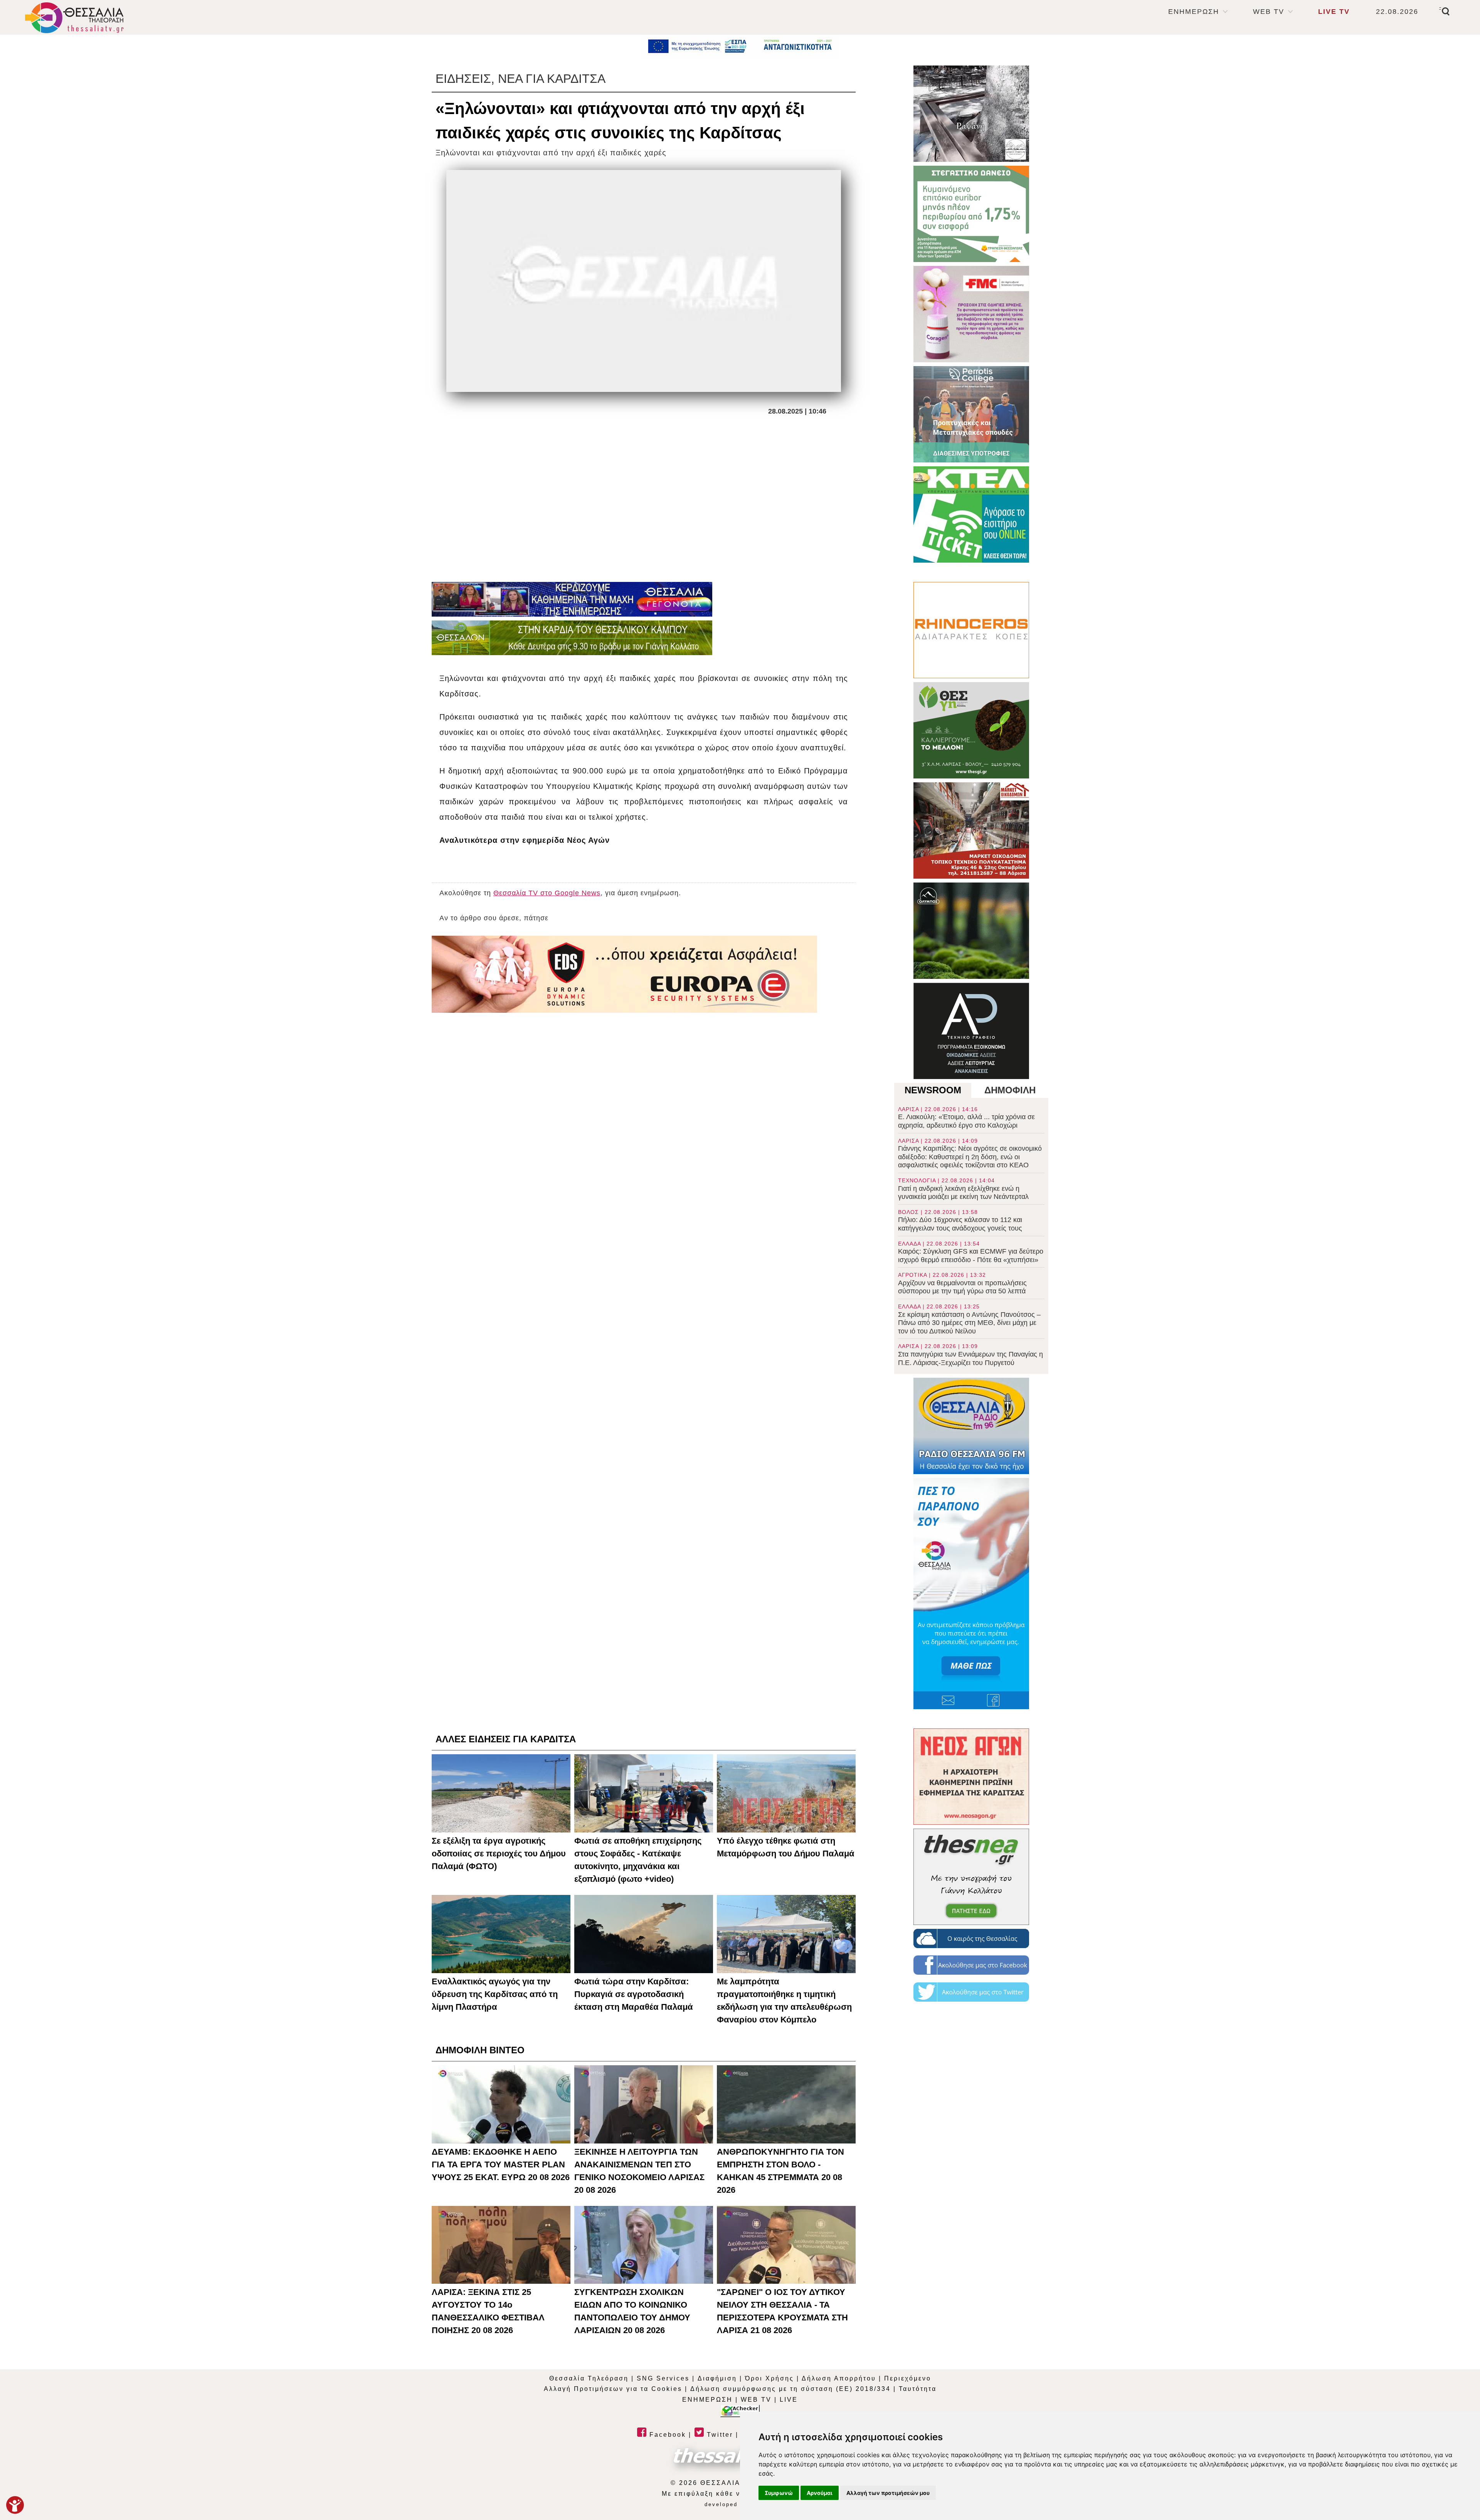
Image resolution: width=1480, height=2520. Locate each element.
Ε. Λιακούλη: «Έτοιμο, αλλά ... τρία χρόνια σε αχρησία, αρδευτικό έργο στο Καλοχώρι (966, 1118)
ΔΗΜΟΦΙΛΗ (1010, 1090)
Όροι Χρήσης (769, 2378)
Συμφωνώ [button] (779, 2493)
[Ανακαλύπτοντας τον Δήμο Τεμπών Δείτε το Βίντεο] (971, 114)
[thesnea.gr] (971, 1877)
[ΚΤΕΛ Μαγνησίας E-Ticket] (971, 514)
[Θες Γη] (971, 730)
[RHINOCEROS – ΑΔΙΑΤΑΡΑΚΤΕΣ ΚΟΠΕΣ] (971, 630)
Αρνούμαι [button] (820, 2493)
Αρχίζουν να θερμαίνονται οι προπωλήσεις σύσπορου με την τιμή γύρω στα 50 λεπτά (962, 1283)
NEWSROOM (933, 1090)
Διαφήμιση (717, 2378)
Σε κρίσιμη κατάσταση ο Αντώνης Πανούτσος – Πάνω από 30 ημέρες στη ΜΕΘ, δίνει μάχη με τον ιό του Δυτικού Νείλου (969, 1319)
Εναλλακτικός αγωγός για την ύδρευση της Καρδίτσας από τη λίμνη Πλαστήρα (495, 1994)
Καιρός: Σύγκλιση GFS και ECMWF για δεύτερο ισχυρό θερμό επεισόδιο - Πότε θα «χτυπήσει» (971, 1252)
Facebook (666, 2435)
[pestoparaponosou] (971, 1594)
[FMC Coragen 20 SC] (971, 314)
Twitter (719, 2435)
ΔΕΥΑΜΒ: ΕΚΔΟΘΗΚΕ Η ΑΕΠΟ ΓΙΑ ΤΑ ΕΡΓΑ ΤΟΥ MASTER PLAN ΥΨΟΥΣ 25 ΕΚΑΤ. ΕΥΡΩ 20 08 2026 (501, 2164)
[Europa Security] (624, 974)
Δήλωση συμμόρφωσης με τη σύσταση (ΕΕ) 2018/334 (790, 2389)
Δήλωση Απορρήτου (839, 2378)
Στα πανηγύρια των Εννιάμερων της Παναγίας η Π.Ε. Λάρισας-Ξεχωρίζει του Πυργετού (970, 1355)
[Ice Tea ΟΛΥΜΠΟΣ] (971, 931)
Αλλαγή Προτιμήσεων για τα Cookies (613, 2389)
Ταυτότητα (918, 2389)
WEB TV (1269, 12)
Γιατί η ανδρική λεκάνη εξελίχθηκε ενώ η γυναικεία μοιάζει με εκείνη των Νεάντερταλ (963, 1189)
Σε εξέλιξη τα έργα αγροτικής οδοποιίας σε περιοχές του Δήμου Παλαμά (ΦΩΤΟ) (499, 1853)
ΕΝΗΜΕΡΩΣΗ (1194, 12)
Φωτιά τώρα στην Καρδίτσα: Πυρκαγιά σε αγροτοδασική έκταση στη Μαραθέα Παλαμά (634, 1994)
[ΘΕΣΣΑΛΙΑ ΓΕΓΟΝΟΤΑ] (572, 599)
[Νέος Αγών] (971, 1777)
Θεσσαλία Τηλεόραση (589, 2378)
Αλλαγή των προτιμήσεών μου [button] (888, 2493)
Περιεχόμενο (908, 2378)
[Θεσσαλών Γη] (572, 638)
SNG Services (663, 2378)
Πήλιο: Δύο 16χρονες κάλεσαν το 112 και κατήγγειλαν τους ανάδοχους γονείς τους (960, 1220)
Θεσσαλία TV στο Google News (547, 893)
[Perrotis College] (971, 414)
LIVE (789, 2400)
